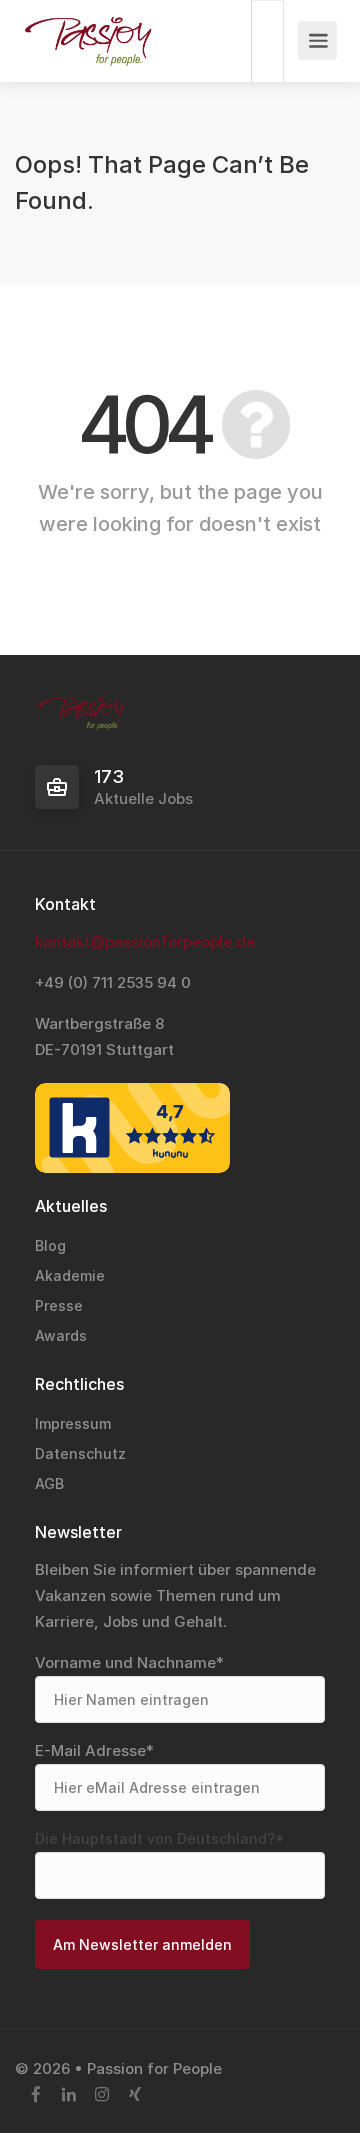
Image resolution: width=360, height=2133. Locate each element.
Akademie (70, 1275)
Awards (61, 1335)
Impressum (73, 1423)
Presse (59, 1305)
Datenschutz (80, 1453)
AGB (49, 1483)
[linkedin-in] (68, 2095)
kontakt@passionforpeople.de (145, 941)
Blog (50, 1245)
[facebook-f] (35, 2095)
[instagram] (101, 2095)
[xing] (134, 2095)
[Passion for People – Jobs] (87, 47)
